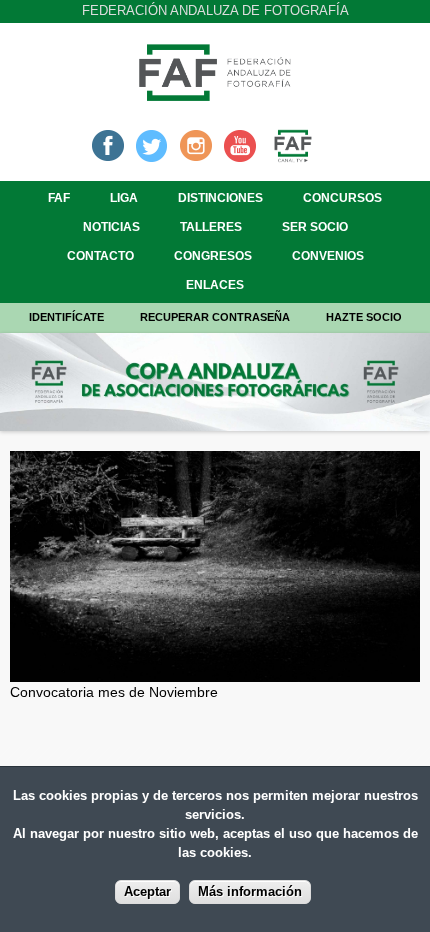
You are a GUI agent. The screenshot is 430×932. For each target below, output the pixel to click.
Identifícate (66, 317)
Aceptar (147, 892)
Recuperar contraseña (215, 317)
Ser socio (315, 227)
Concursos (342, 198)
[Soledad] (215, 671)
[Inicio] (215, 95)
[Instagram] (196, 144)
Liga (124, 198)
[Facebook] (108, 144)
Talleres (211, 227)
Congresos (213, 256)
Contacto (100, 256)
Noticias (111, 227)
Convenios (328, 256)
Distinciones (220, 198)
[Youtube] (240, 144)
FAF (59, 198)
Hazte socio (364, 317)
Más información (250, 892)
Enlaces (215, 285)
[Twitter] (152, 144)
